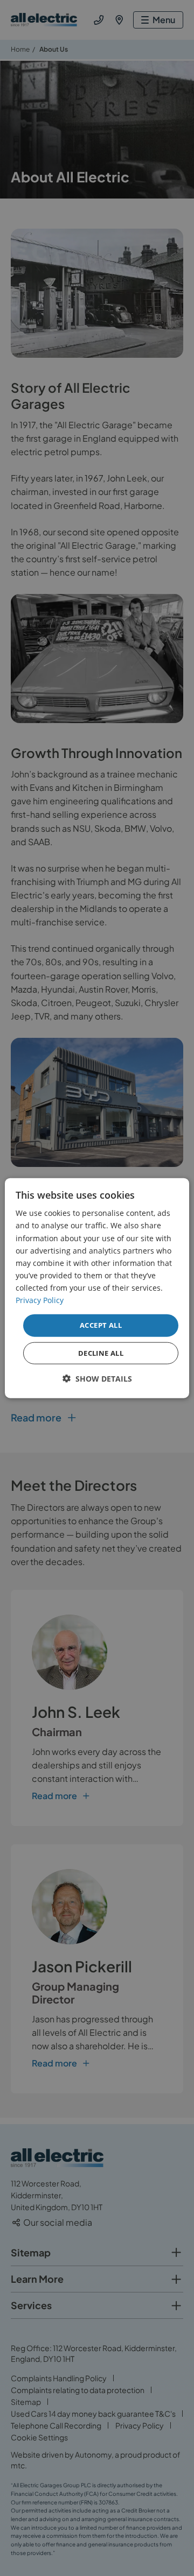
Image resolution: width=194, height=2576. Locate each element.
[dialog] (97, 1288)
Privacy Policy (40, 1300)
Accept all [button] (101, 1325)
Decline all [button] (101, 1353)
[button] (97, 1378)
